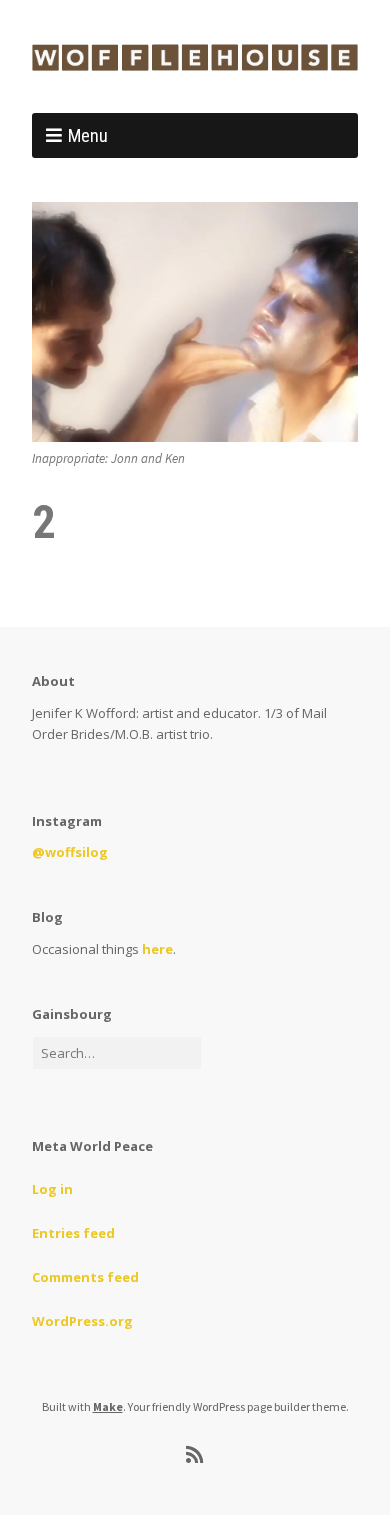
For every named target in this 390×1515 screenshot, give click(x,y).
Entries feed (73, 1233)
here (157, 949)
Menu (88, 135)
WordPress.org (82, 1321)
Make (108, 1406)
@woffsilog (70, 852)
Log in (52, 1189)
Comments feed (85, 1277)
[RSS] (195, 1455)
